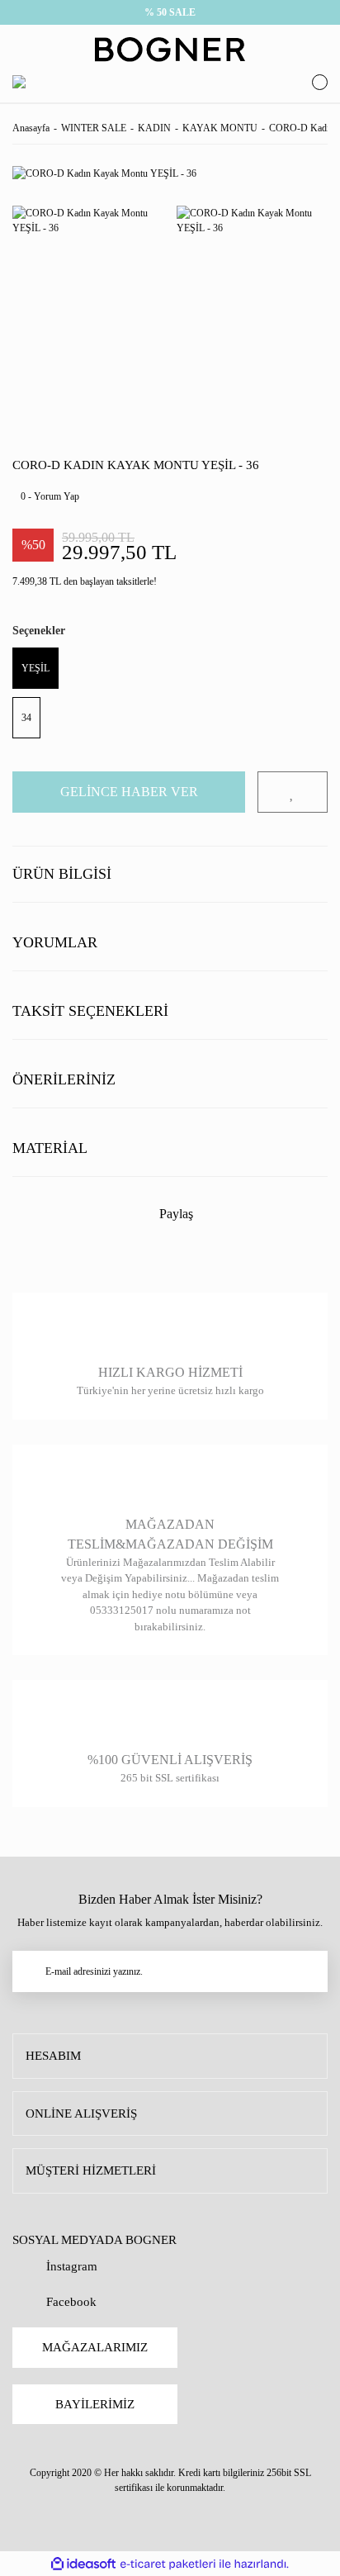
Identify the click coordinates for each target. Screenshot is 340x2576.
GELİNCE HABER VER (129, 792)
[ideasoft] (83, 2564)
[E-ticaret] (168, 2564)
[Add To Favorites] (293, 792)
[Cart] (316, 82)
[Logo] (170, 50)
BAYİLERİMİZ (95, 2404)
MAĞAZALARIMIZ (95, 2347)
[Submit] (307, 1971)
